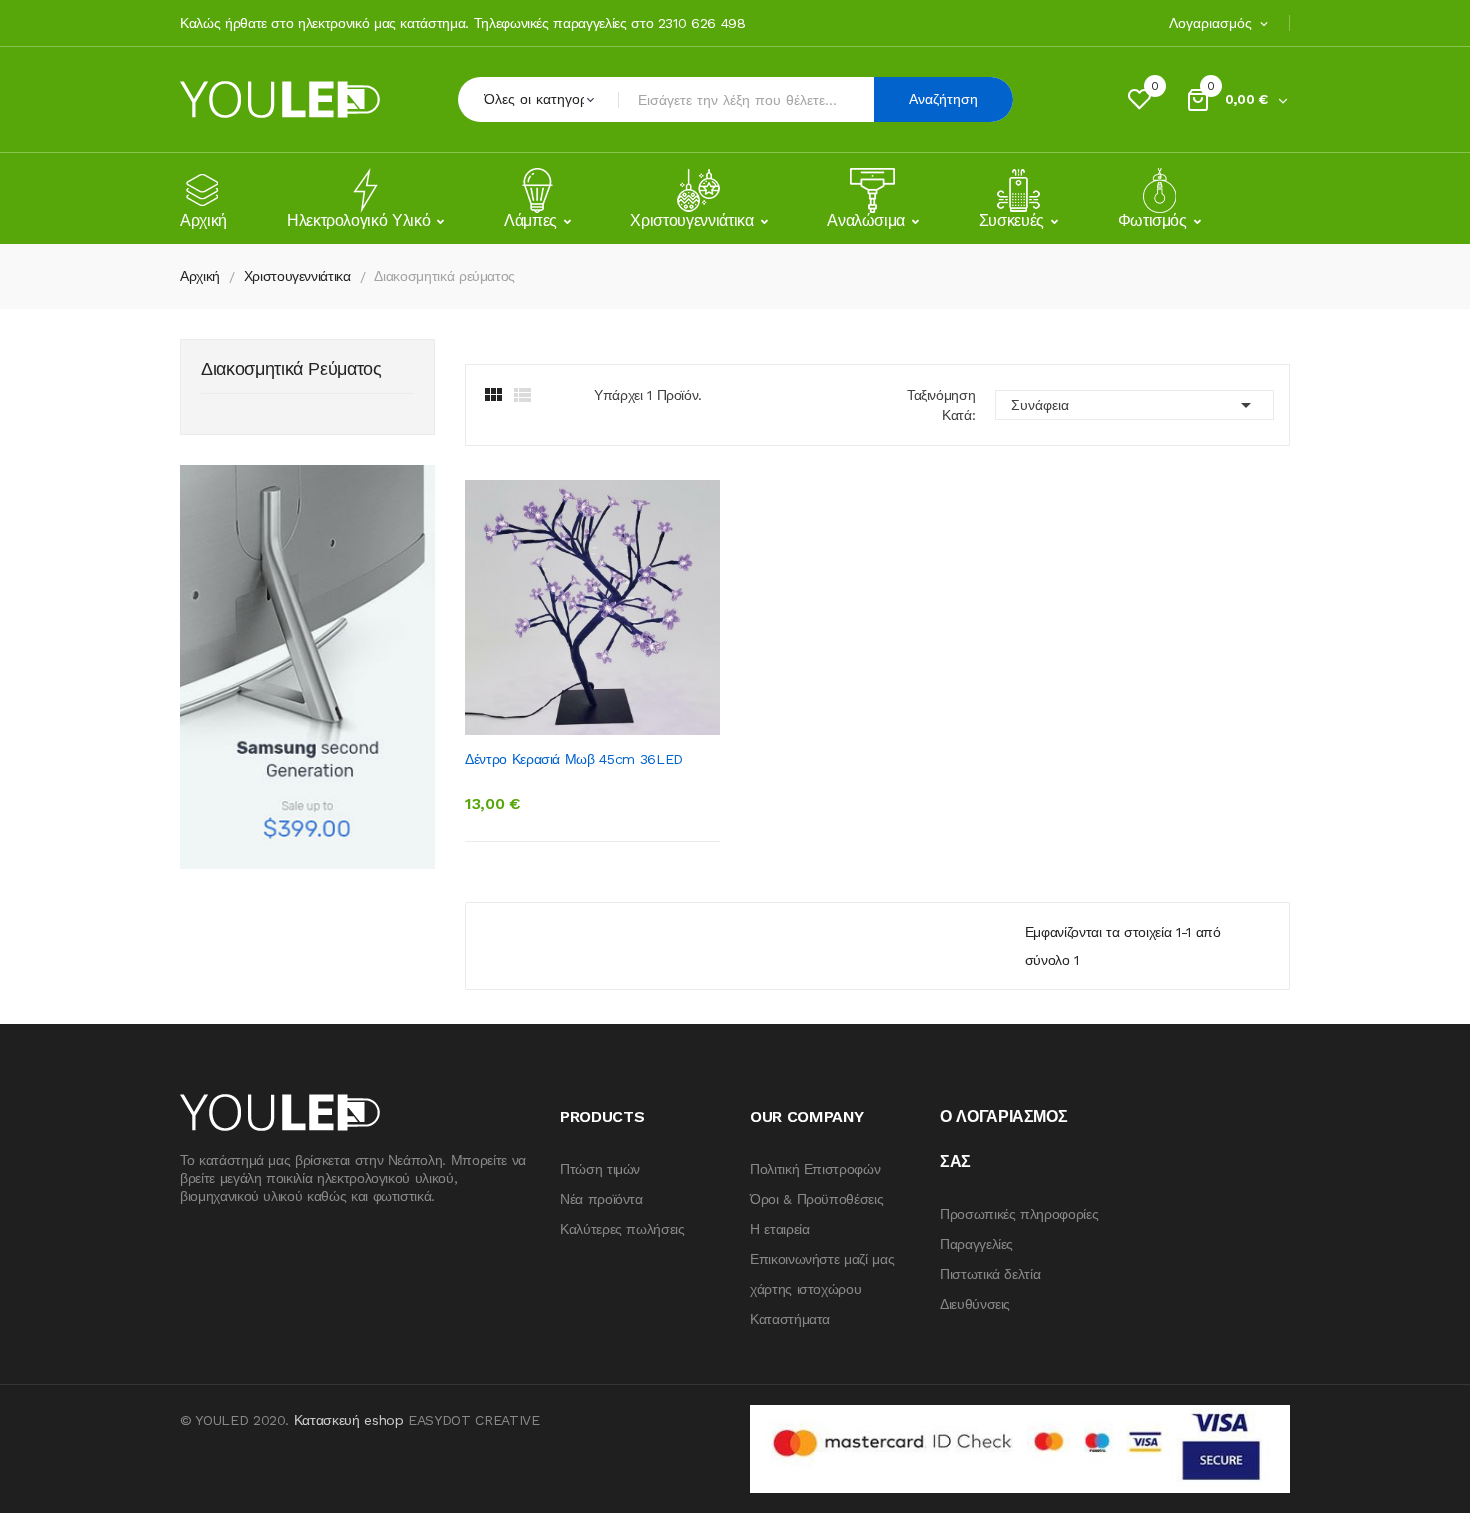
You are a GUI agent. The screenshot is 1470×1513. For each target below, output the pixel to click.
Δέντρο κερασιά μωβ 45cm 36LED (574, 759)
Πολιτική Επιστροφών (815, 1169)
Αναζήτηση (943, 99)
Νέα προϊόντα (601, 1199)
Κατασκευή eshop (349, 1420)
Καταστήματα (790, 1319)
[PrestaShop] (307, 666)
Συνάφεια (1134, 405)
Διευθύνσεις (975, 1304)
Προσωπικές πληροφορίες (1019, 1214)
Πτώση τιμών (600, 1169)
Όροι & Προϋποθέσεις (816, 1199)
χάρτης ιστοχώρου (805, 1289)
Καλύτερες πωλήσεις (622, 1229)
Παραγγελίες (976, 1244)
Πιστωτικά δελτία (990, 1274)
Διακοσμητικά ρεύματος (291, 369)
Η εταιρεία (780, 1229)
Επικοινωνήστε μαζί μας (822, 1259)
